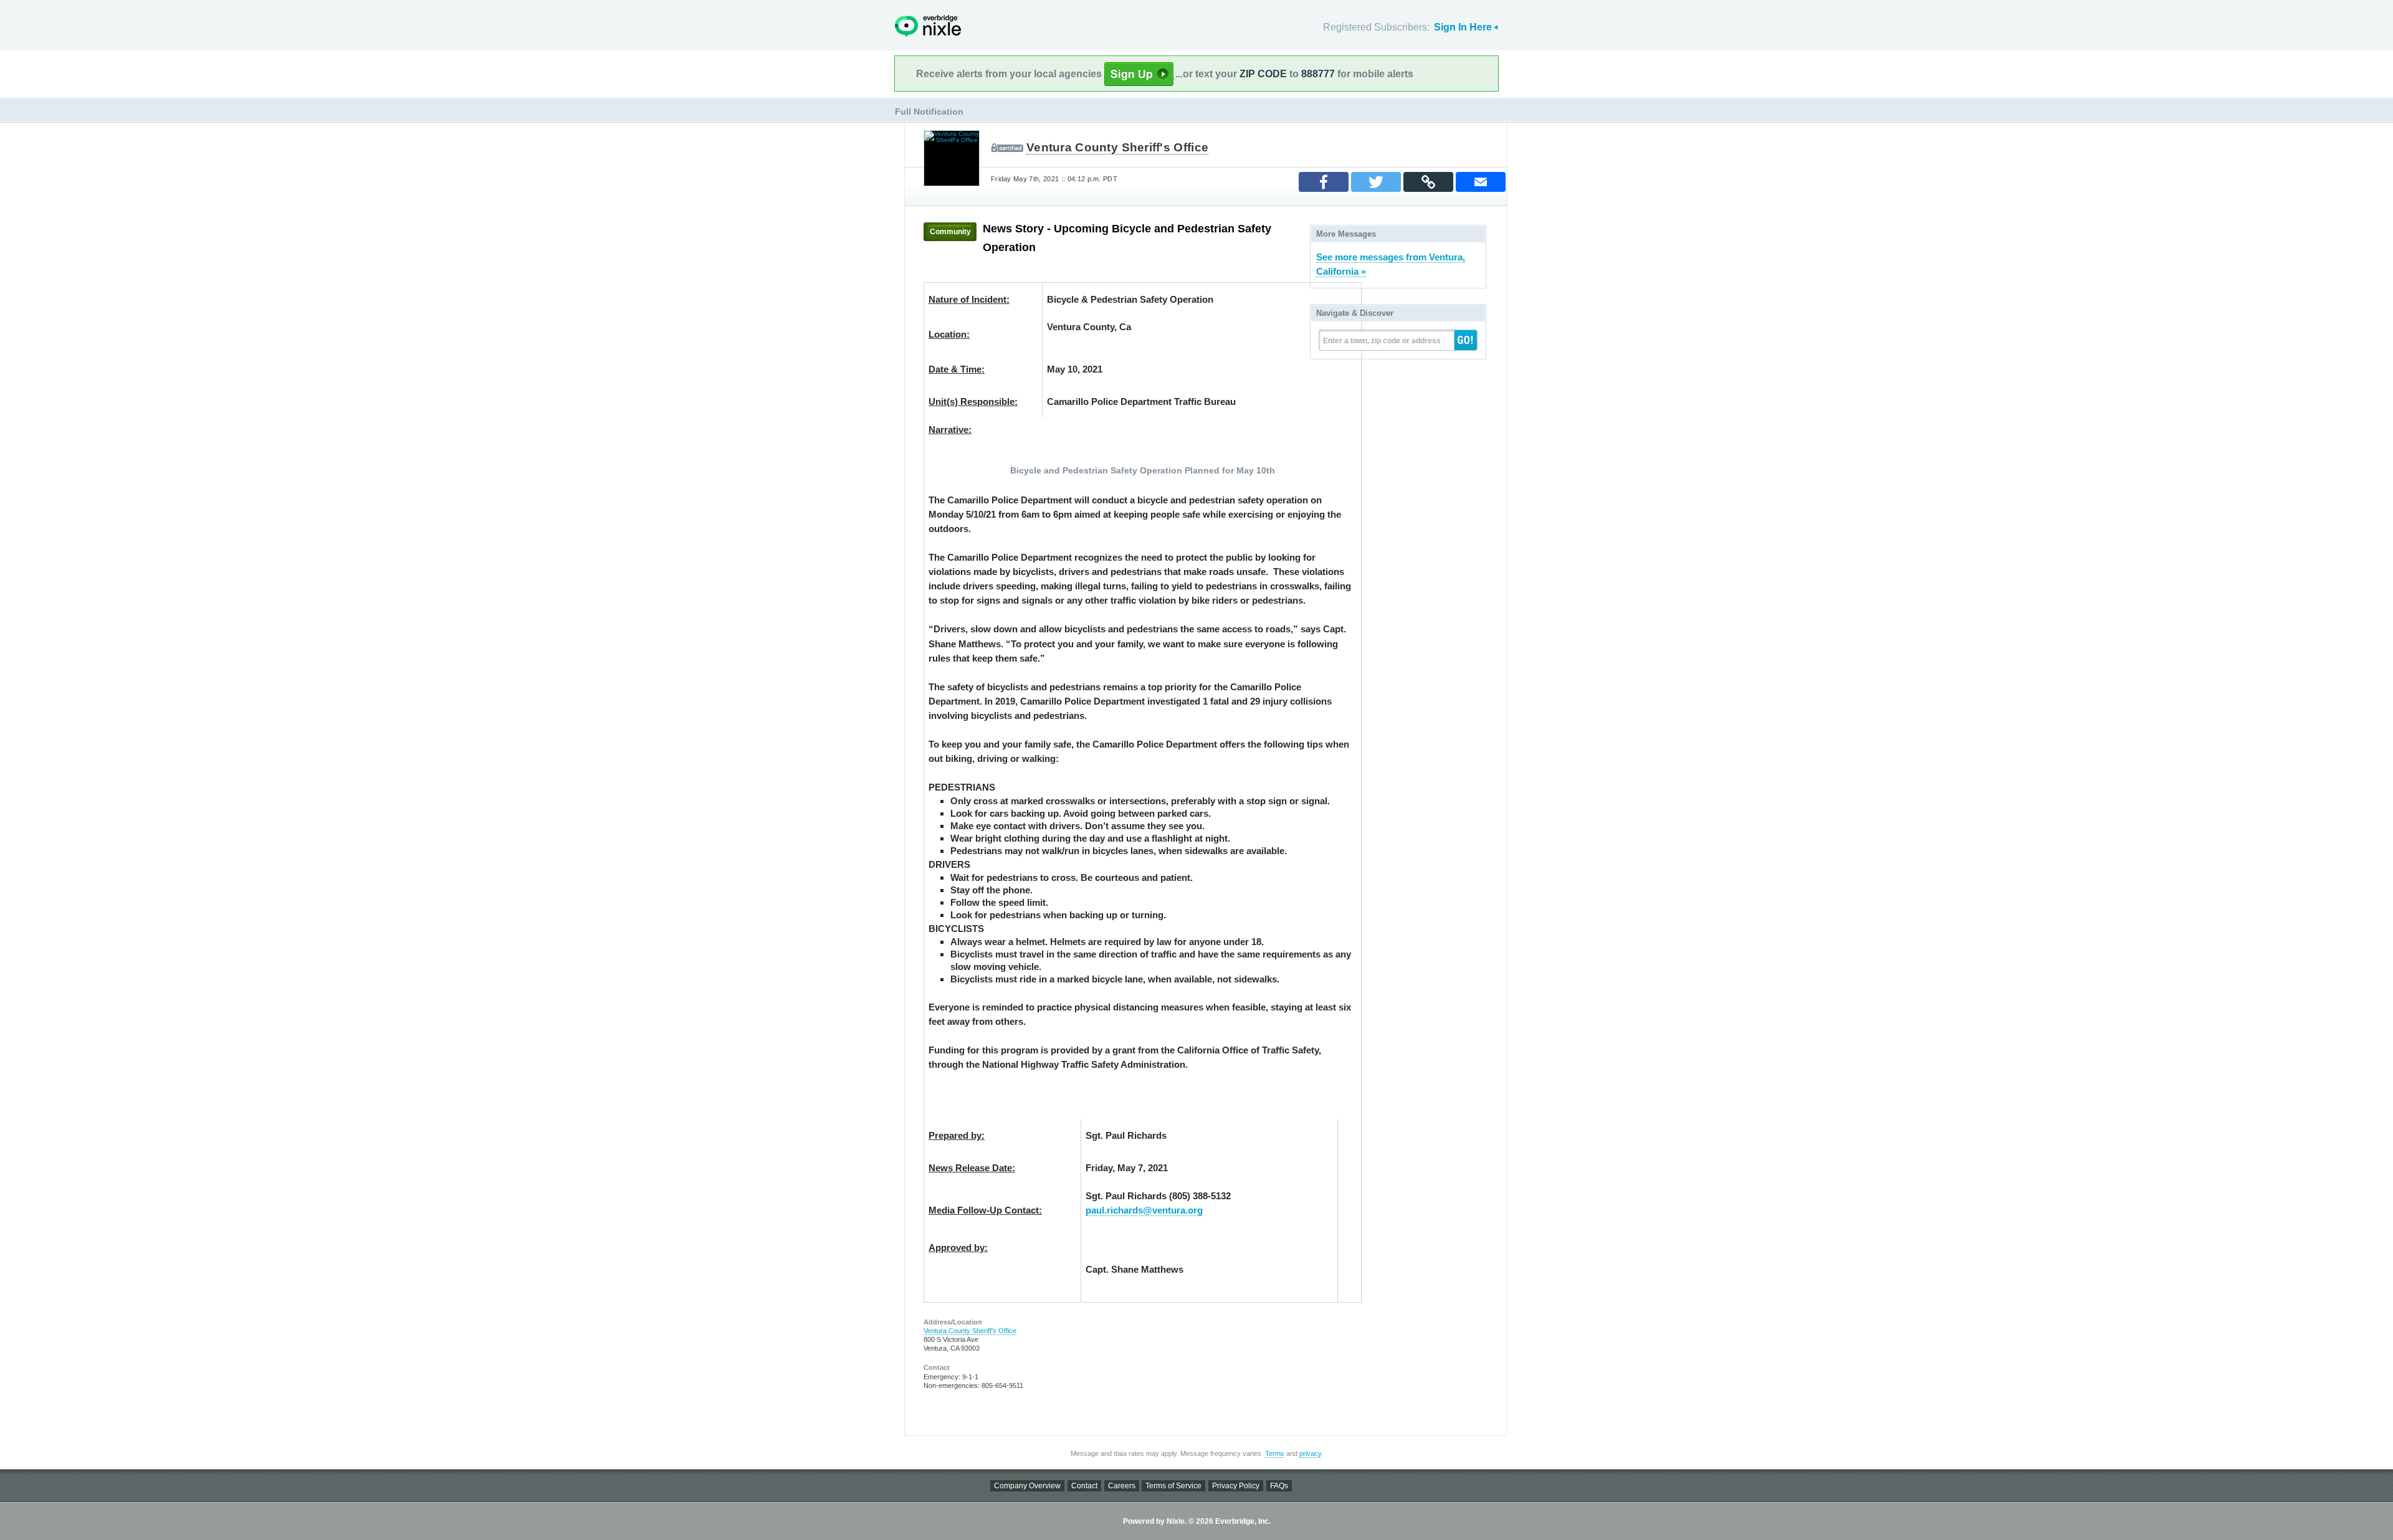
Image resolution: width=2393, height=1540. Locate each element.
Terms (1275, 1453)
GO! (1466, 340)
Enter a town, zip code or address (1382, 341)
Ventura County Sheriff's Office (1117, 147)
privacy (1310, 1453)
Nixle (928, 26)
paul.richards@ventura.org (1144, 1210)
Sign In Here (1463, 27)
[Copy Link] (1428, 182)
